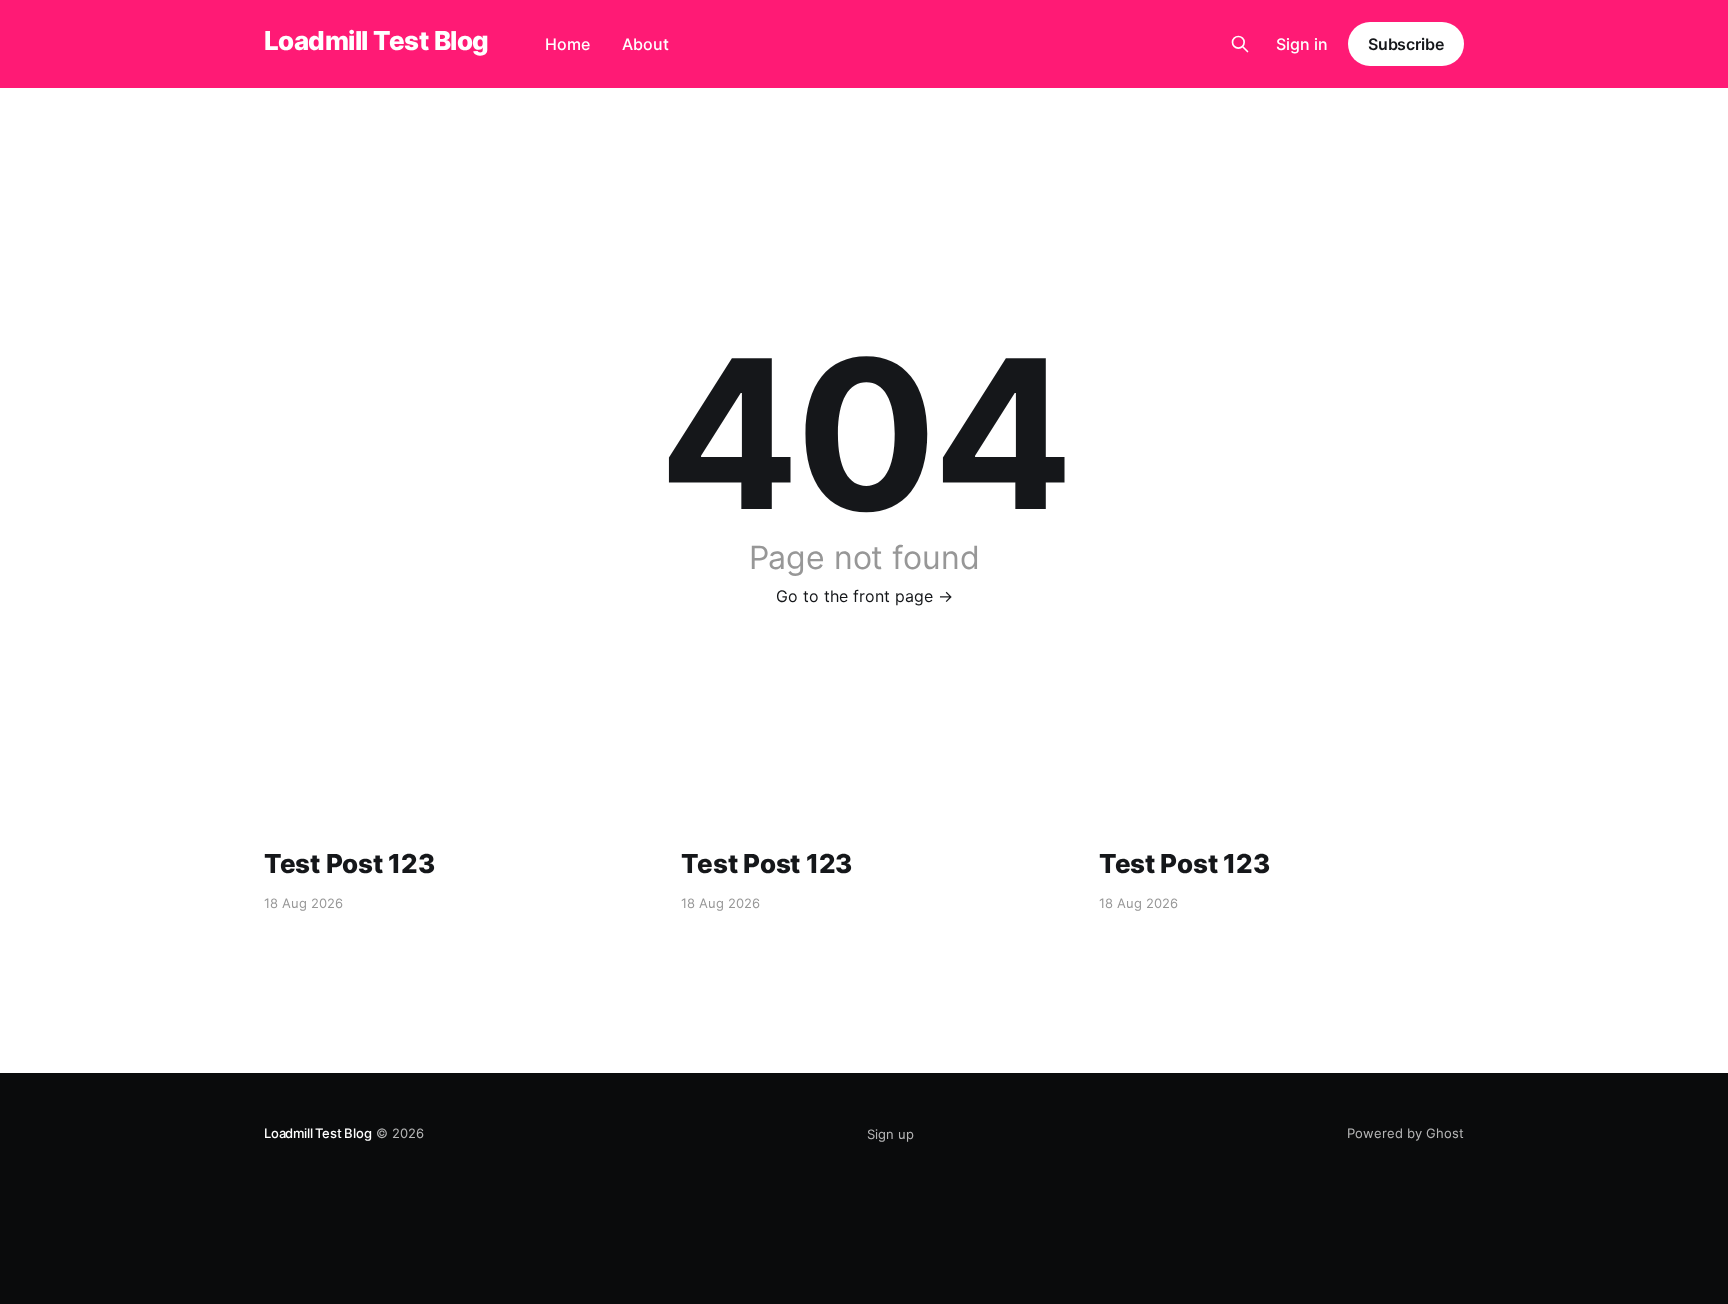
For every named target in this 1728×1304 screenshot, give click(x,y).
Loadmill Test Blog (376, 41)
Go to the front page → (864, 596)
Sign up (890, 1134)
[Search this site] (1240, 44)
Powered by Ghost (1405, 1133)
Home (567, 44)
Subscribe (1406, 44)
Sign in (1302, 44)
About (645, 44)
